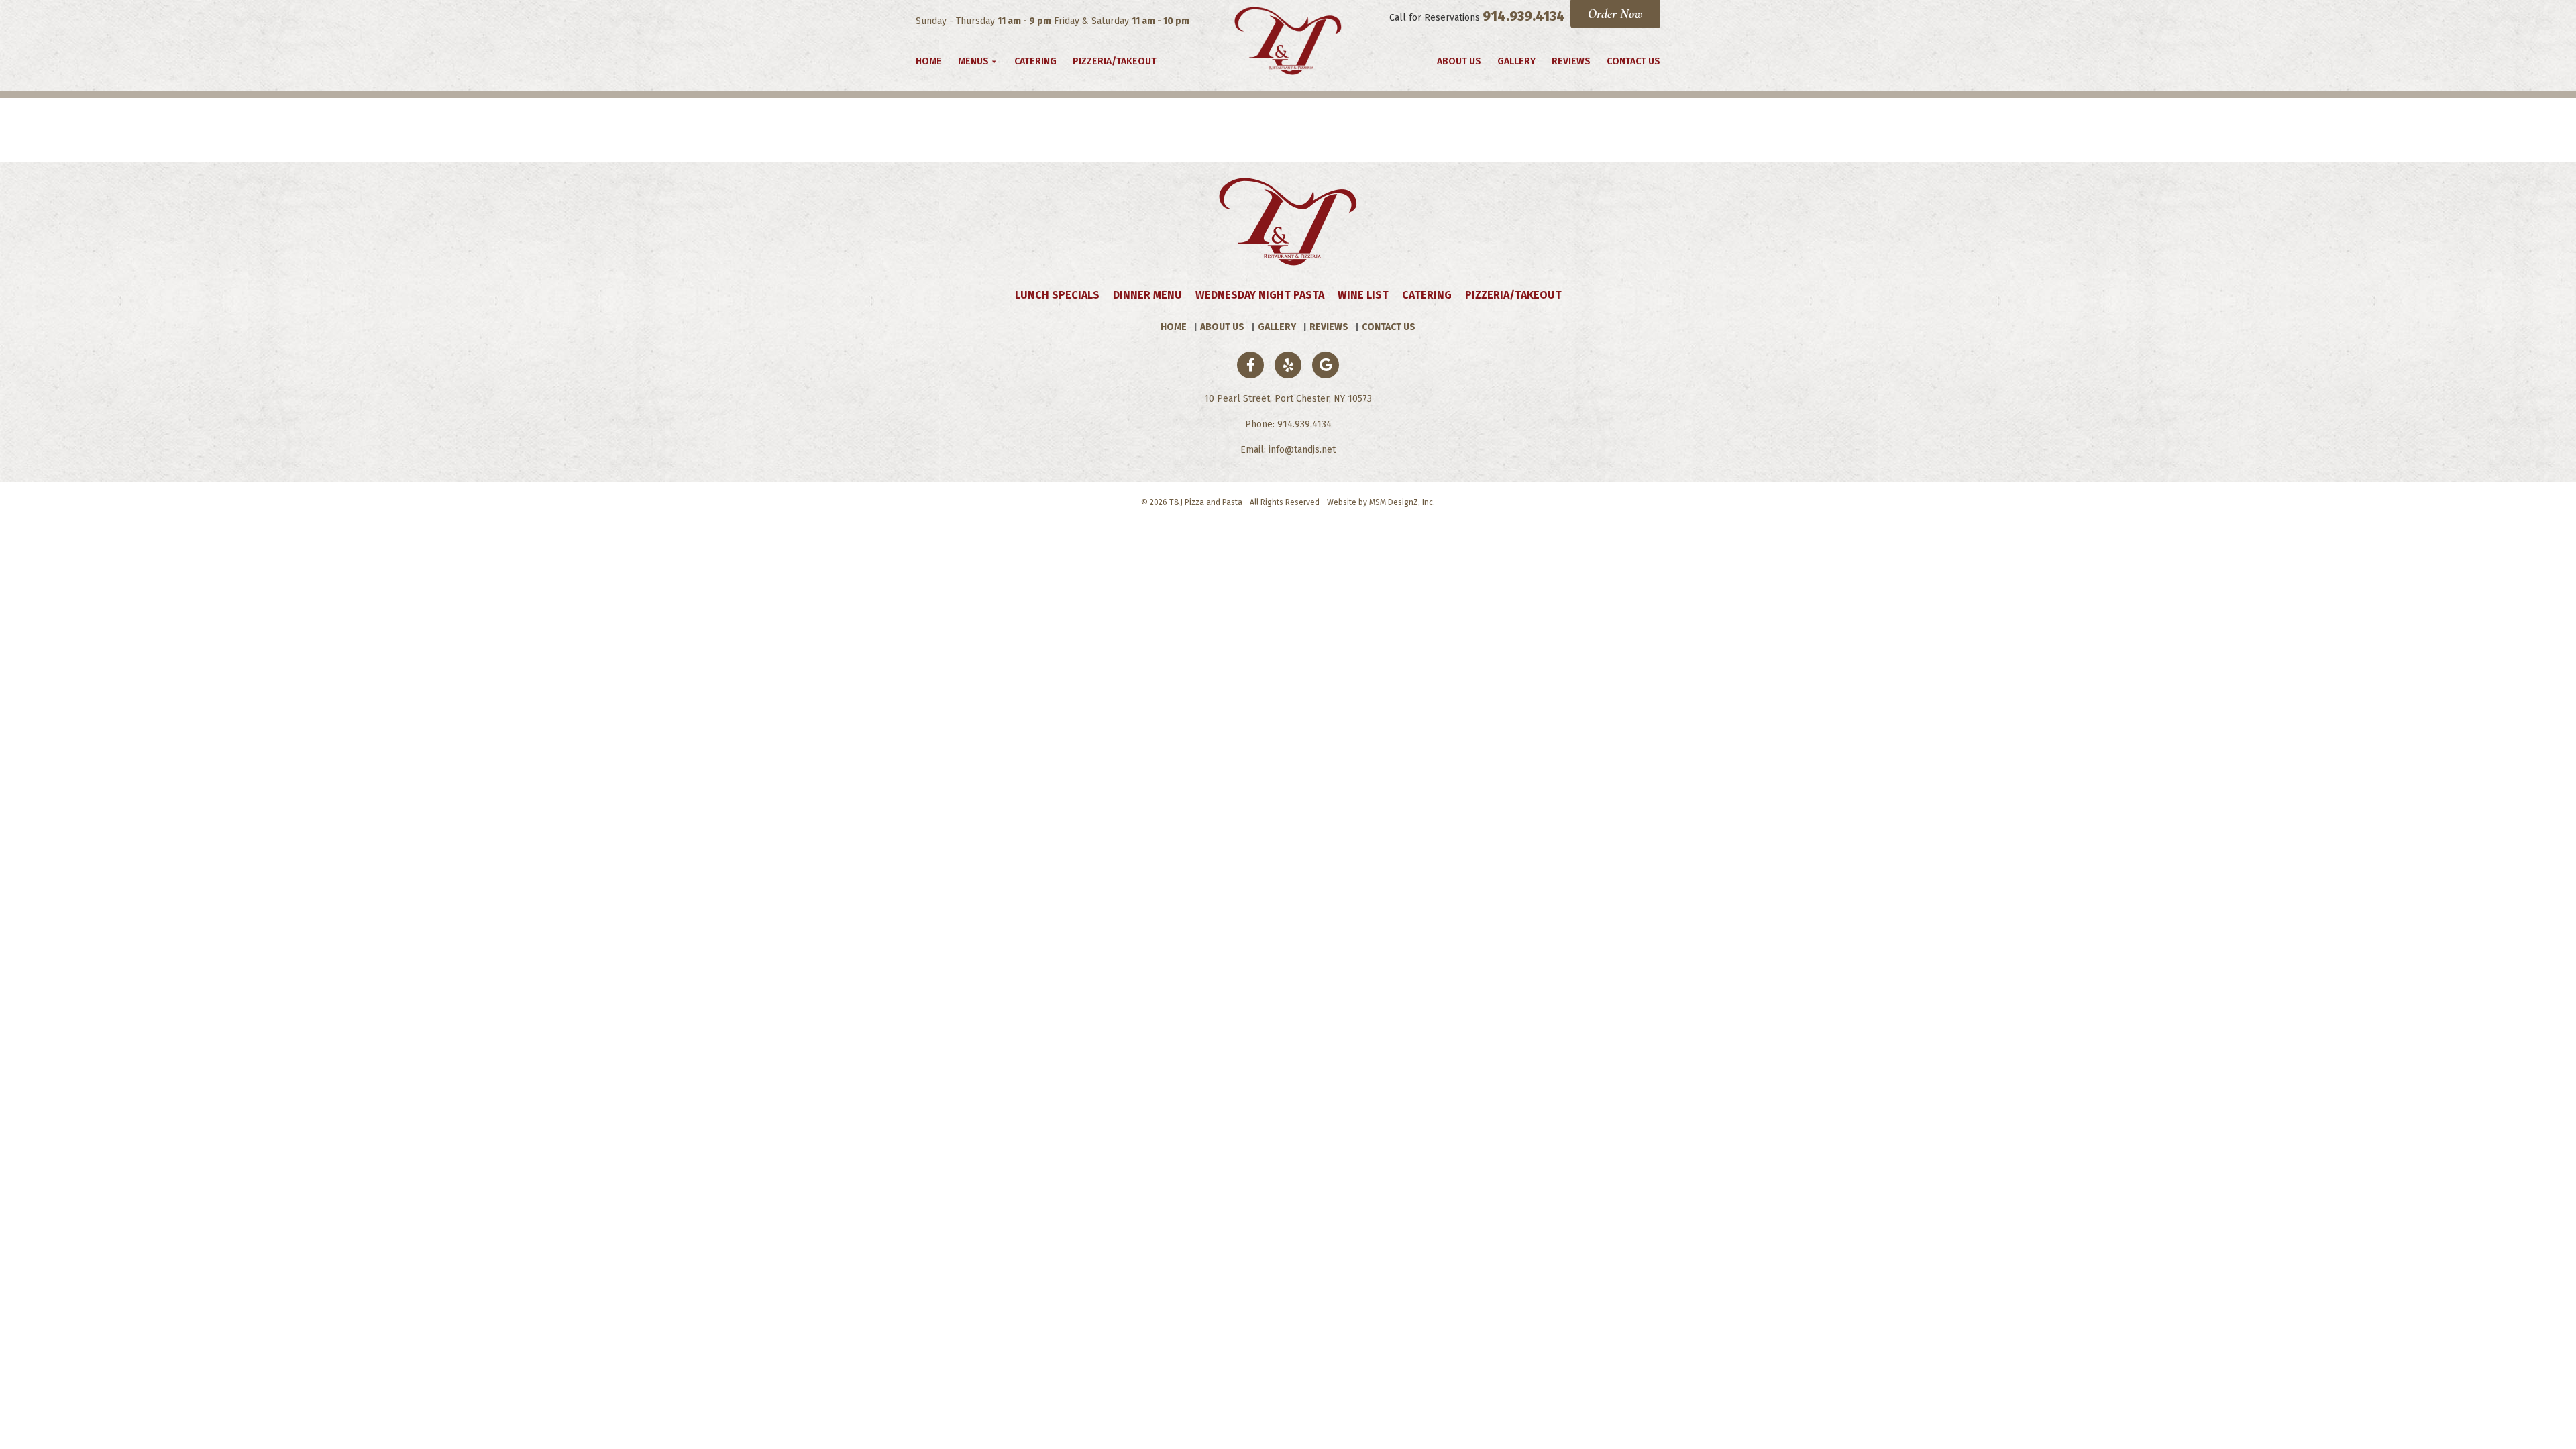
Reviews (1571, 61)
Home (929, 61)
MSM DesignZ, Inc (1401, 502)
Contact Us (1633, 61)
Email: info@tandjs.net (1288, 450)
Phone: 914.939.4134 (1288, 424)
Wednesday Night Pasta (1260, 295)
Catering (1035, 61)
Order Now (1615, 14)
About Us (1459, 61)
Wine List (1363, 295)
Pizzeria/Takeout (1115, 61)
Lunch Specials (1057, 295)
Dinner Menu (1147, 295)
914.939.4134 (1524, 16)
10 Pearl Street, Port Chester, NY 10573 (1288, 399)
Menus (973, 61)
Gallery (1516, 61)
